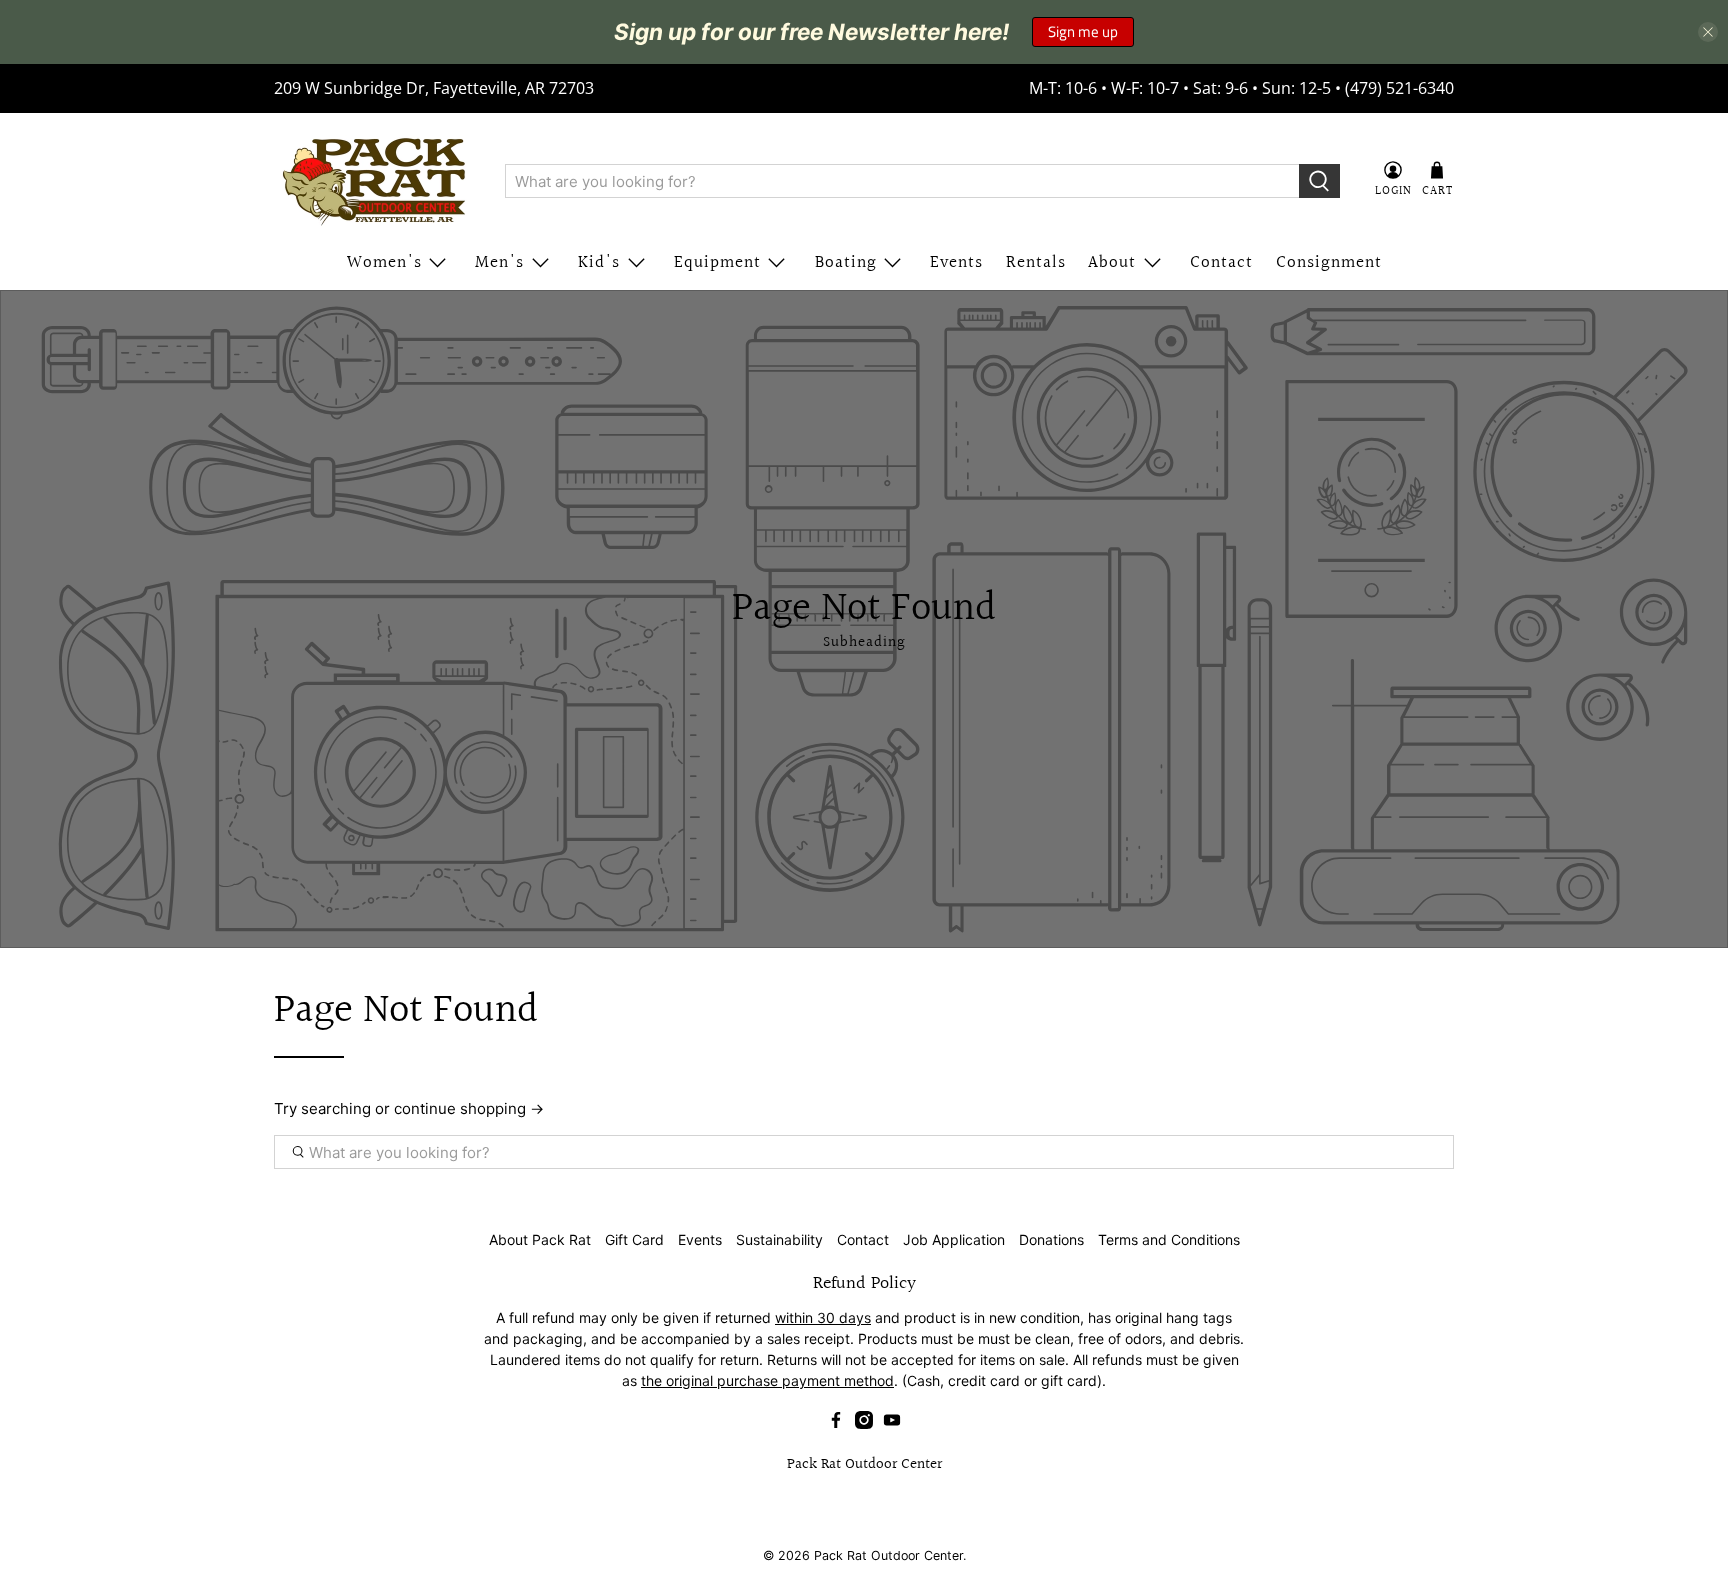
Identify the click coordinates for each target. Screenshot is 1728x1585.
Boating (846, 262)
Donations (1051, 1239)
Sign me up (1083, 31)
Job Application (954, 1239)
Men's (499, 262)
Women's (384, 262)
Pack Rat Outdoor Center (888, 1555)
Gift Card (634, 1239)
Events (956, 262)
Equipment (717, 262)
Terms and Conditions (1169, 1239)
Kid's (599, 262)
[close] (1708, 32)
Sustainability (779, 1239)
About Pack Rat (540, 1239)
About (1112, 262)
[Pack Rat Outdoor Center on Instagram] (864, 1423)
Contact (1221, 262)
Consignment (1329, 262)
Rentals (1036, 262)
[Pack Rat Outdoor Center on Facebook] (836, 1423)
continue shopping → (469, 1108)
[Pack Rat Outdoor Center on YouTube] (892, 1423)
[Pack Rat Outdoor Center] (375, 181)
